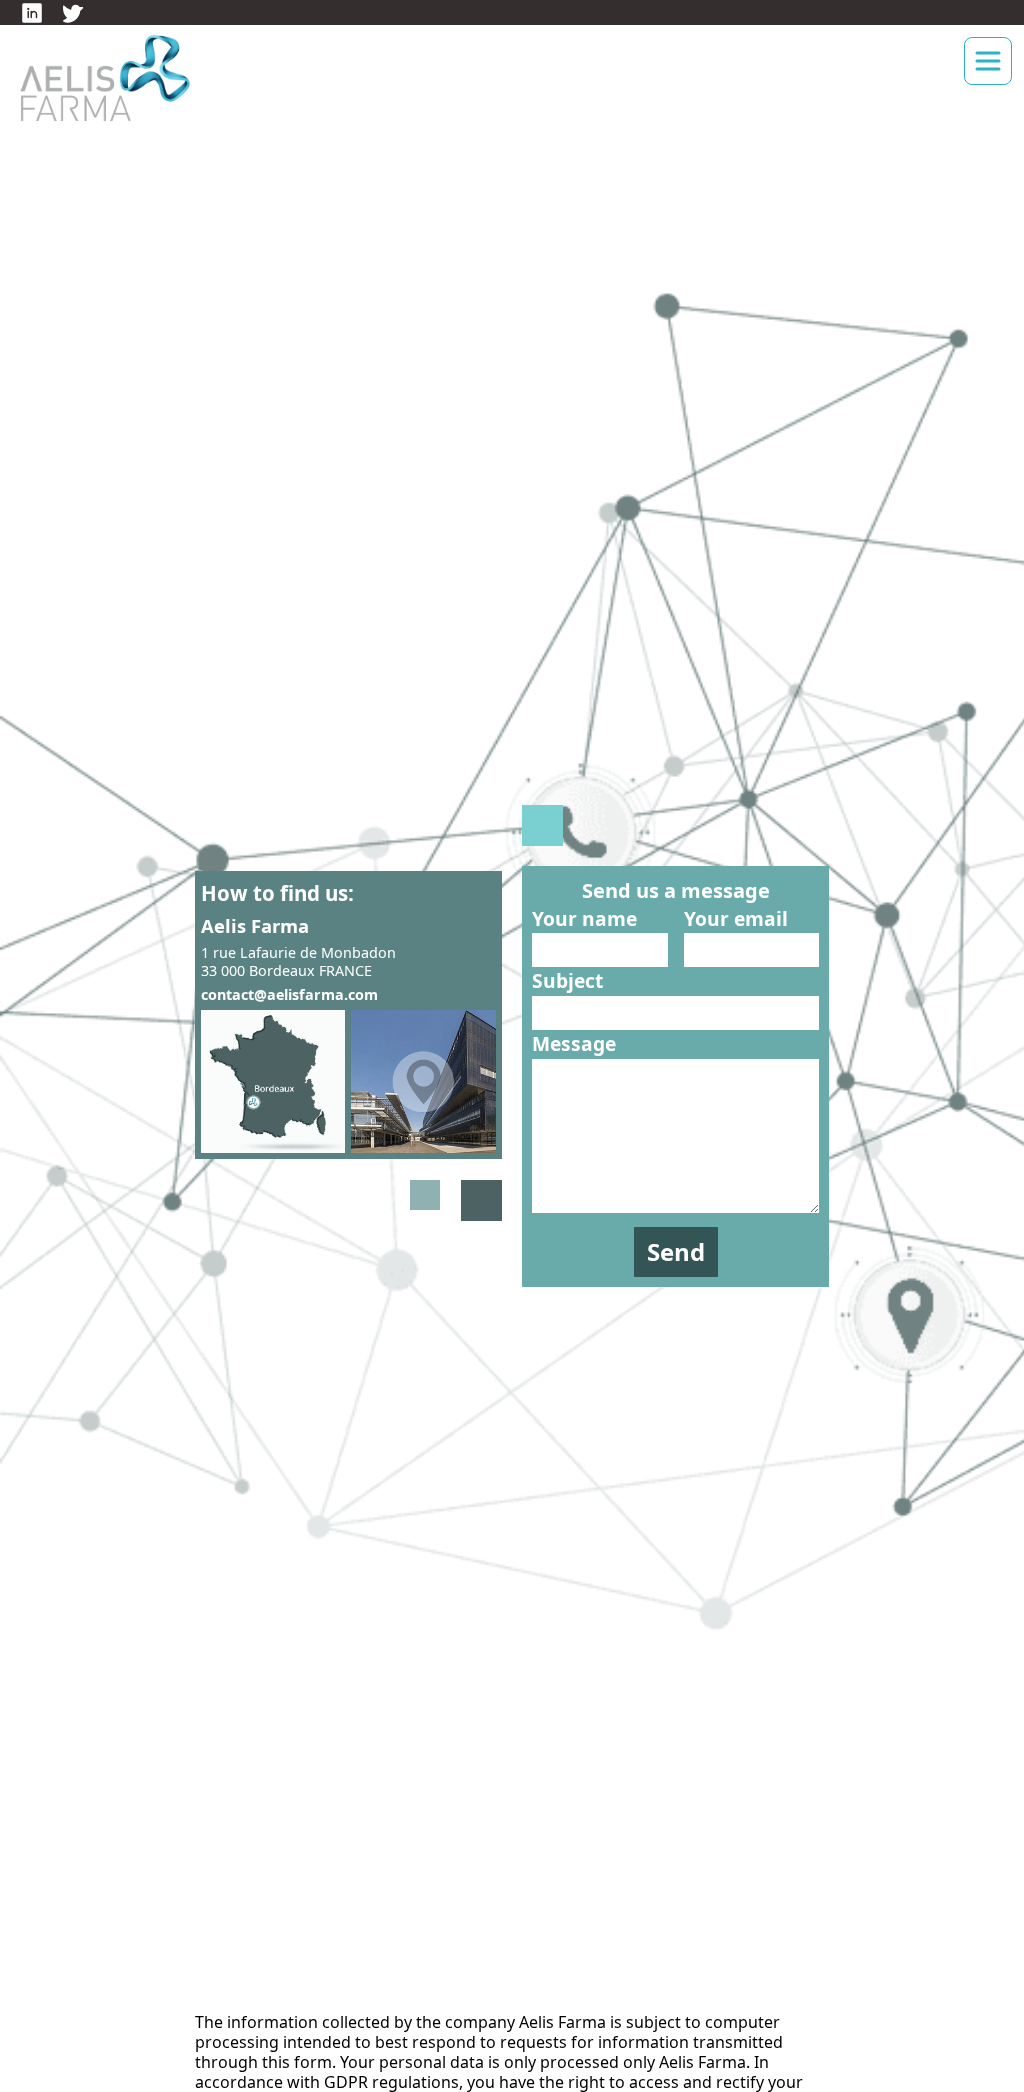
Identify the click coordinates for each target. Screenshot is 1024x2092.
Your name (584, 918)
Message (574, 1043)
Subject (567, 980)
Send (676, 1251)
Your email (736, 918)
